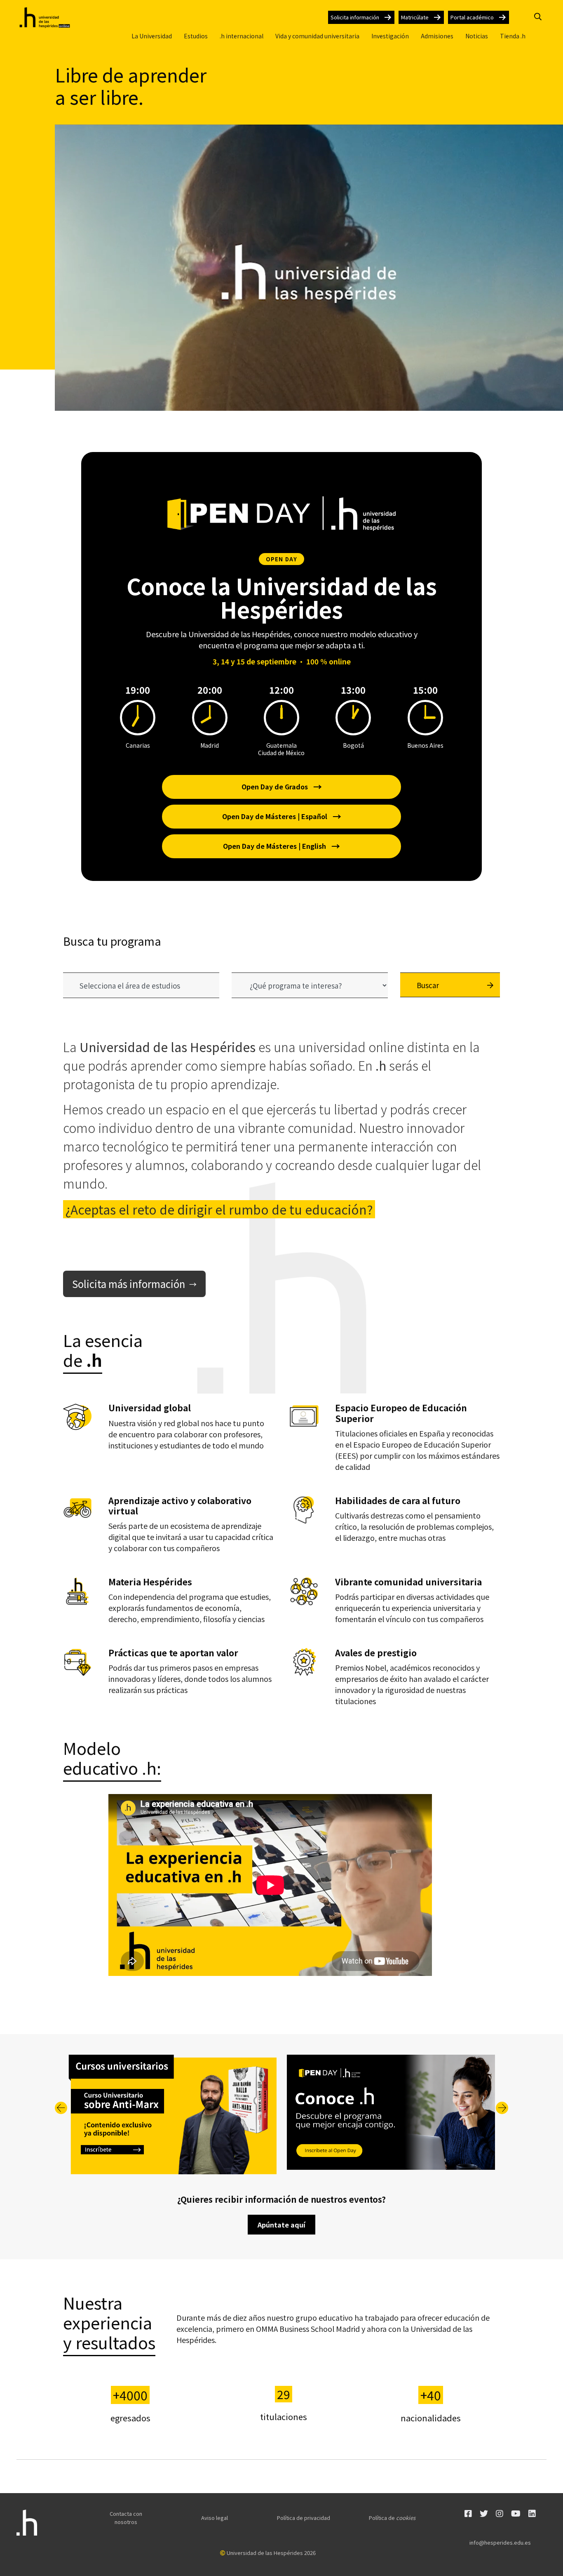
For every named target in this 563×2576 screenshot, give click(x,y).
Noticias (477, 36)
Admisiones (437, 36)
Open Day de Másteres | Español (282, 816)
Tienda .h (513, 36)
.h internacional (242, 36)
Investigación (390, 36)
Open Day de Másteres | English (281, 846)
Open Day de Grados (282, 786)
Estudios (196, 36)
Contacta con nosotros (126, 2518)
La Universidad (152, 36)
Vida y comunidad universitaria (317, 36)
